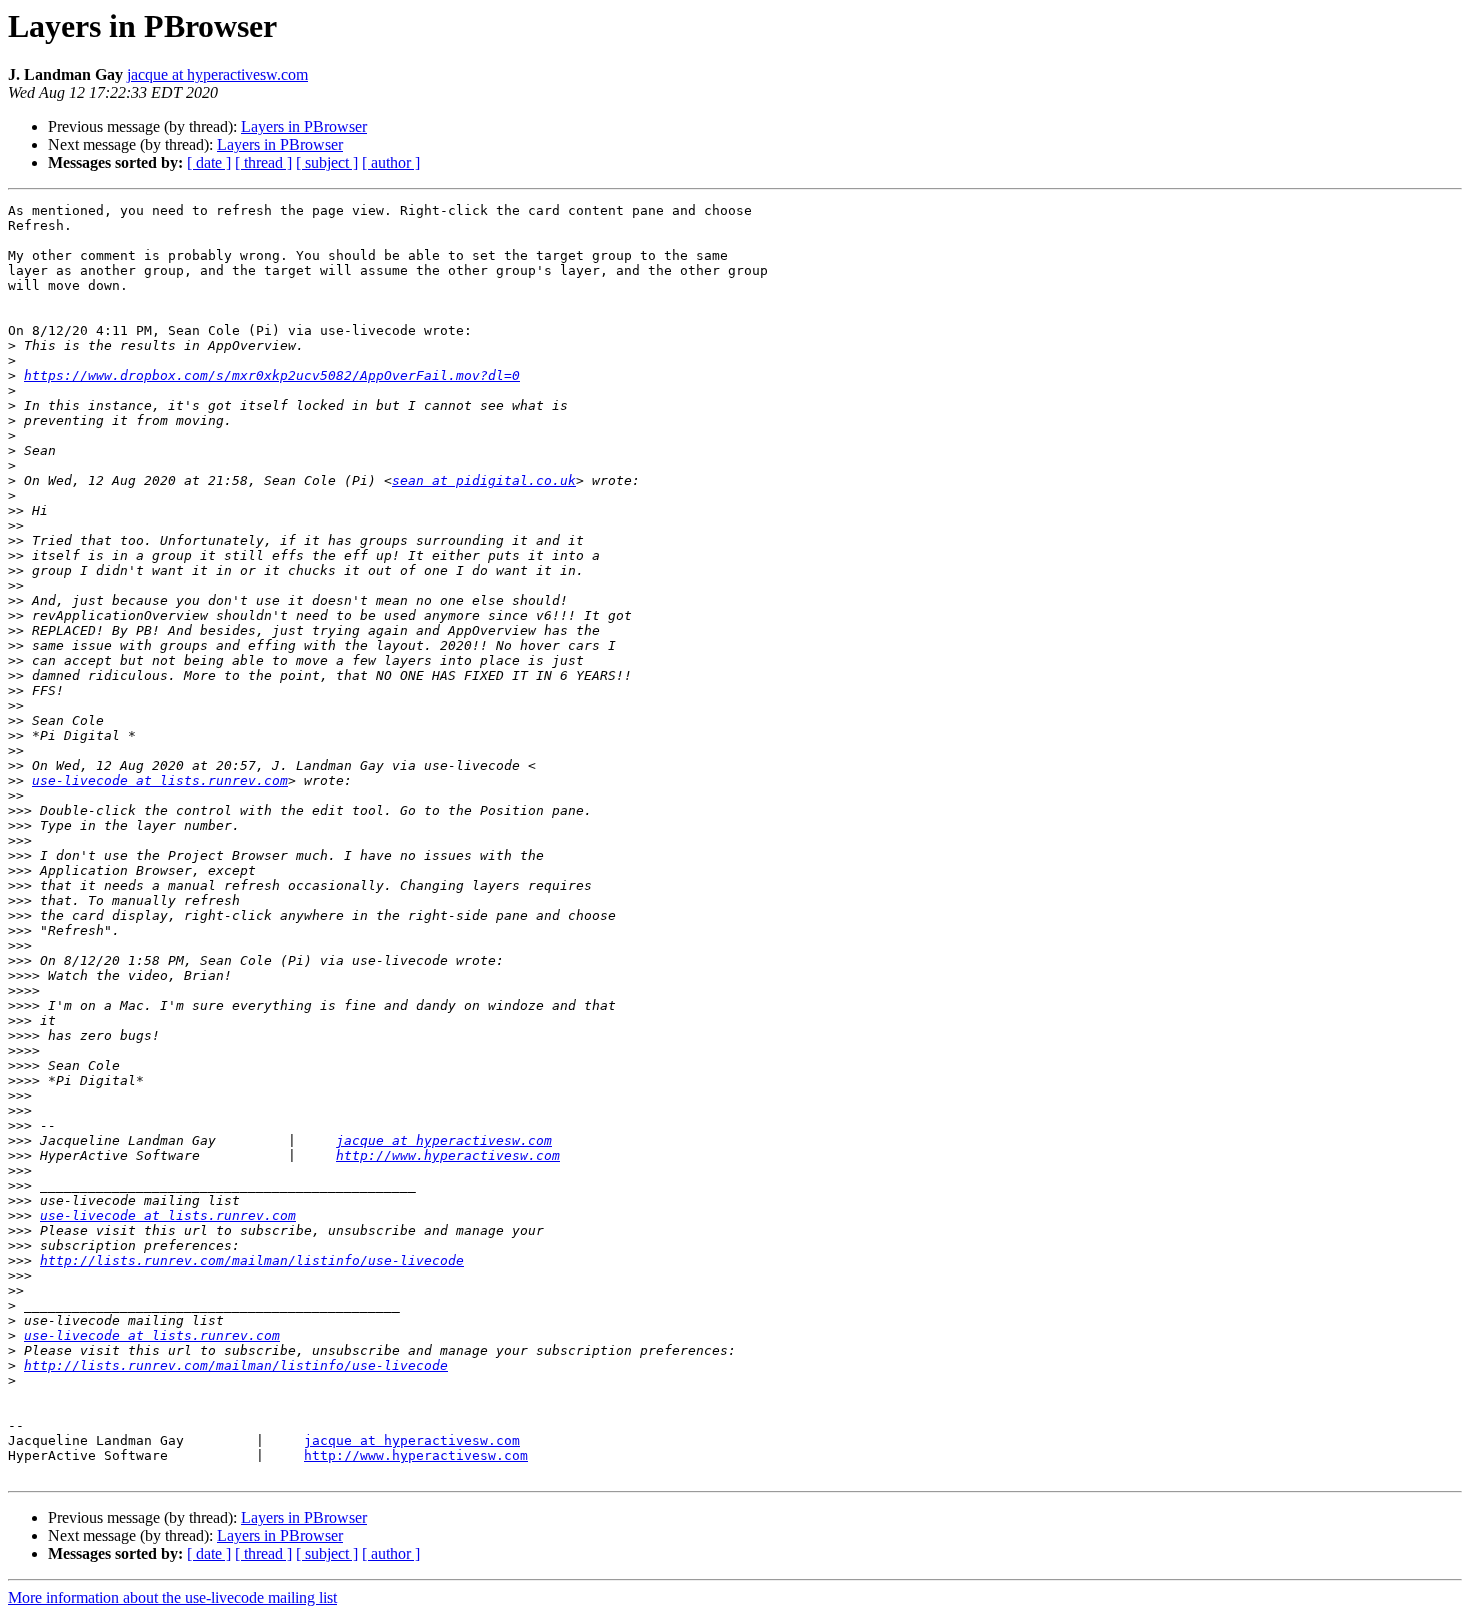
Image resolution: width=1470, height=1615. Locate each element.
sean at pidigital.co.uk (484, 480)
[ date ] (209, 162)
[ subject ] (327, 162)
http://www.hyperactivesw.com (448, 1155)
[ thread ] (263, 162)
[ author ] (391, 162)
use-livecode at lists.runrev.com (160, 780)
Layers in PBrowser (304, 126)
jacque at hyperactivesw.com (217, 74)
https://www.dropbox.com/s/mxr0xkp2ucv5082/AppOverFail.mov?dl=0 (272, 375)
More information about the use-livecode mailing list (172, 1597)
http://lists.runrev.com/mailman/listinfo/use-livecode (252, 1260)
